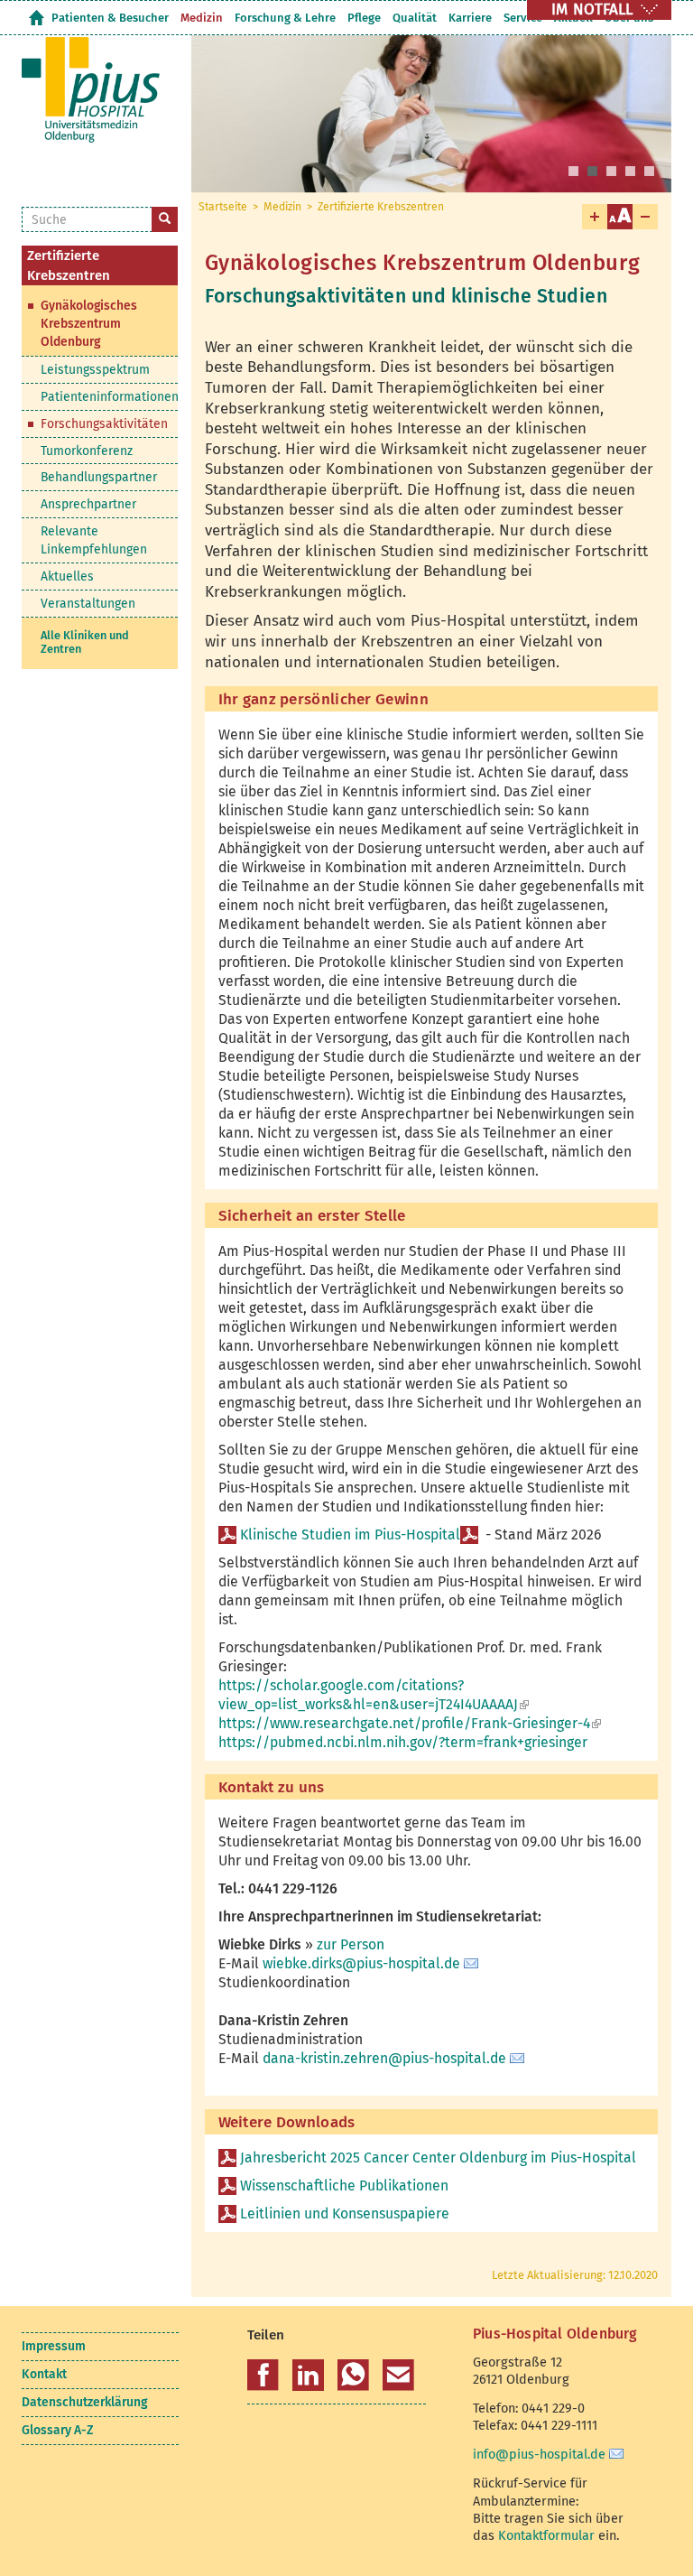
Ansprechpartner (88, 504)
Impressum (54, 2346)
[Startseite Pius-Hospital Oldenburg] (93, 99)
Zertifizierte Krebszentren (381, 207)
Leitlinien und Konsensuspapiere (346, 2213)
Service (523, 18)
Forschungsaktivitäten (104, 424)
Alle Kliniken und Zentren (85, 642)
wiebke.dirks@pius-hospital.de (361, 1963)
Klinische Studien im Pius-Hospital (350, 1534)
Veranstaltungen (88, 604)
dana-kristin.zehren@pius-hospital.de (384, 2058)
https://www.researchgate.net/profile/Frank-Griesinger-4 (410, 1723)
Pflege (364, 18)
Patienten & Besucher (110, 18)
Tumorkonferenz (87, 451)
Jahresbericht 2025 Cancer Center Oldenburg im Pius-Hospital (440, 2158)
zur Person (351, 1944)
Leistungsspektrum (95, 370)
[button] (263, 2375)
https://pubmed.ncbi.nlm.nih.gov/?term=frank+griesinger (403, 1742)
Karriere (470, 18)
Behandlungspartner (99, 477)
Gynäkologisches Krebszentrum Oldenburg (89, 324)
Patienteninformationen (109, 397)
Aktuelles (67, 577)
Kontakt (44, 2374)
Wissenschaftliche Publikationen (344, 2185)
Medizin (202, 18)
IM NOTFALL (592, 9)
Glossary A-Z (57, 2430)
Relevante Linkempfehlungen (94, 540)
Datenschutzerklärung (84, 2402)
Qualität (415, 18)
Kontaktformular (546, 2535)
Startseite (36, 18)
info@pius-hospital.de (539, 2454)
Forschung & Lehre (285, 18)
